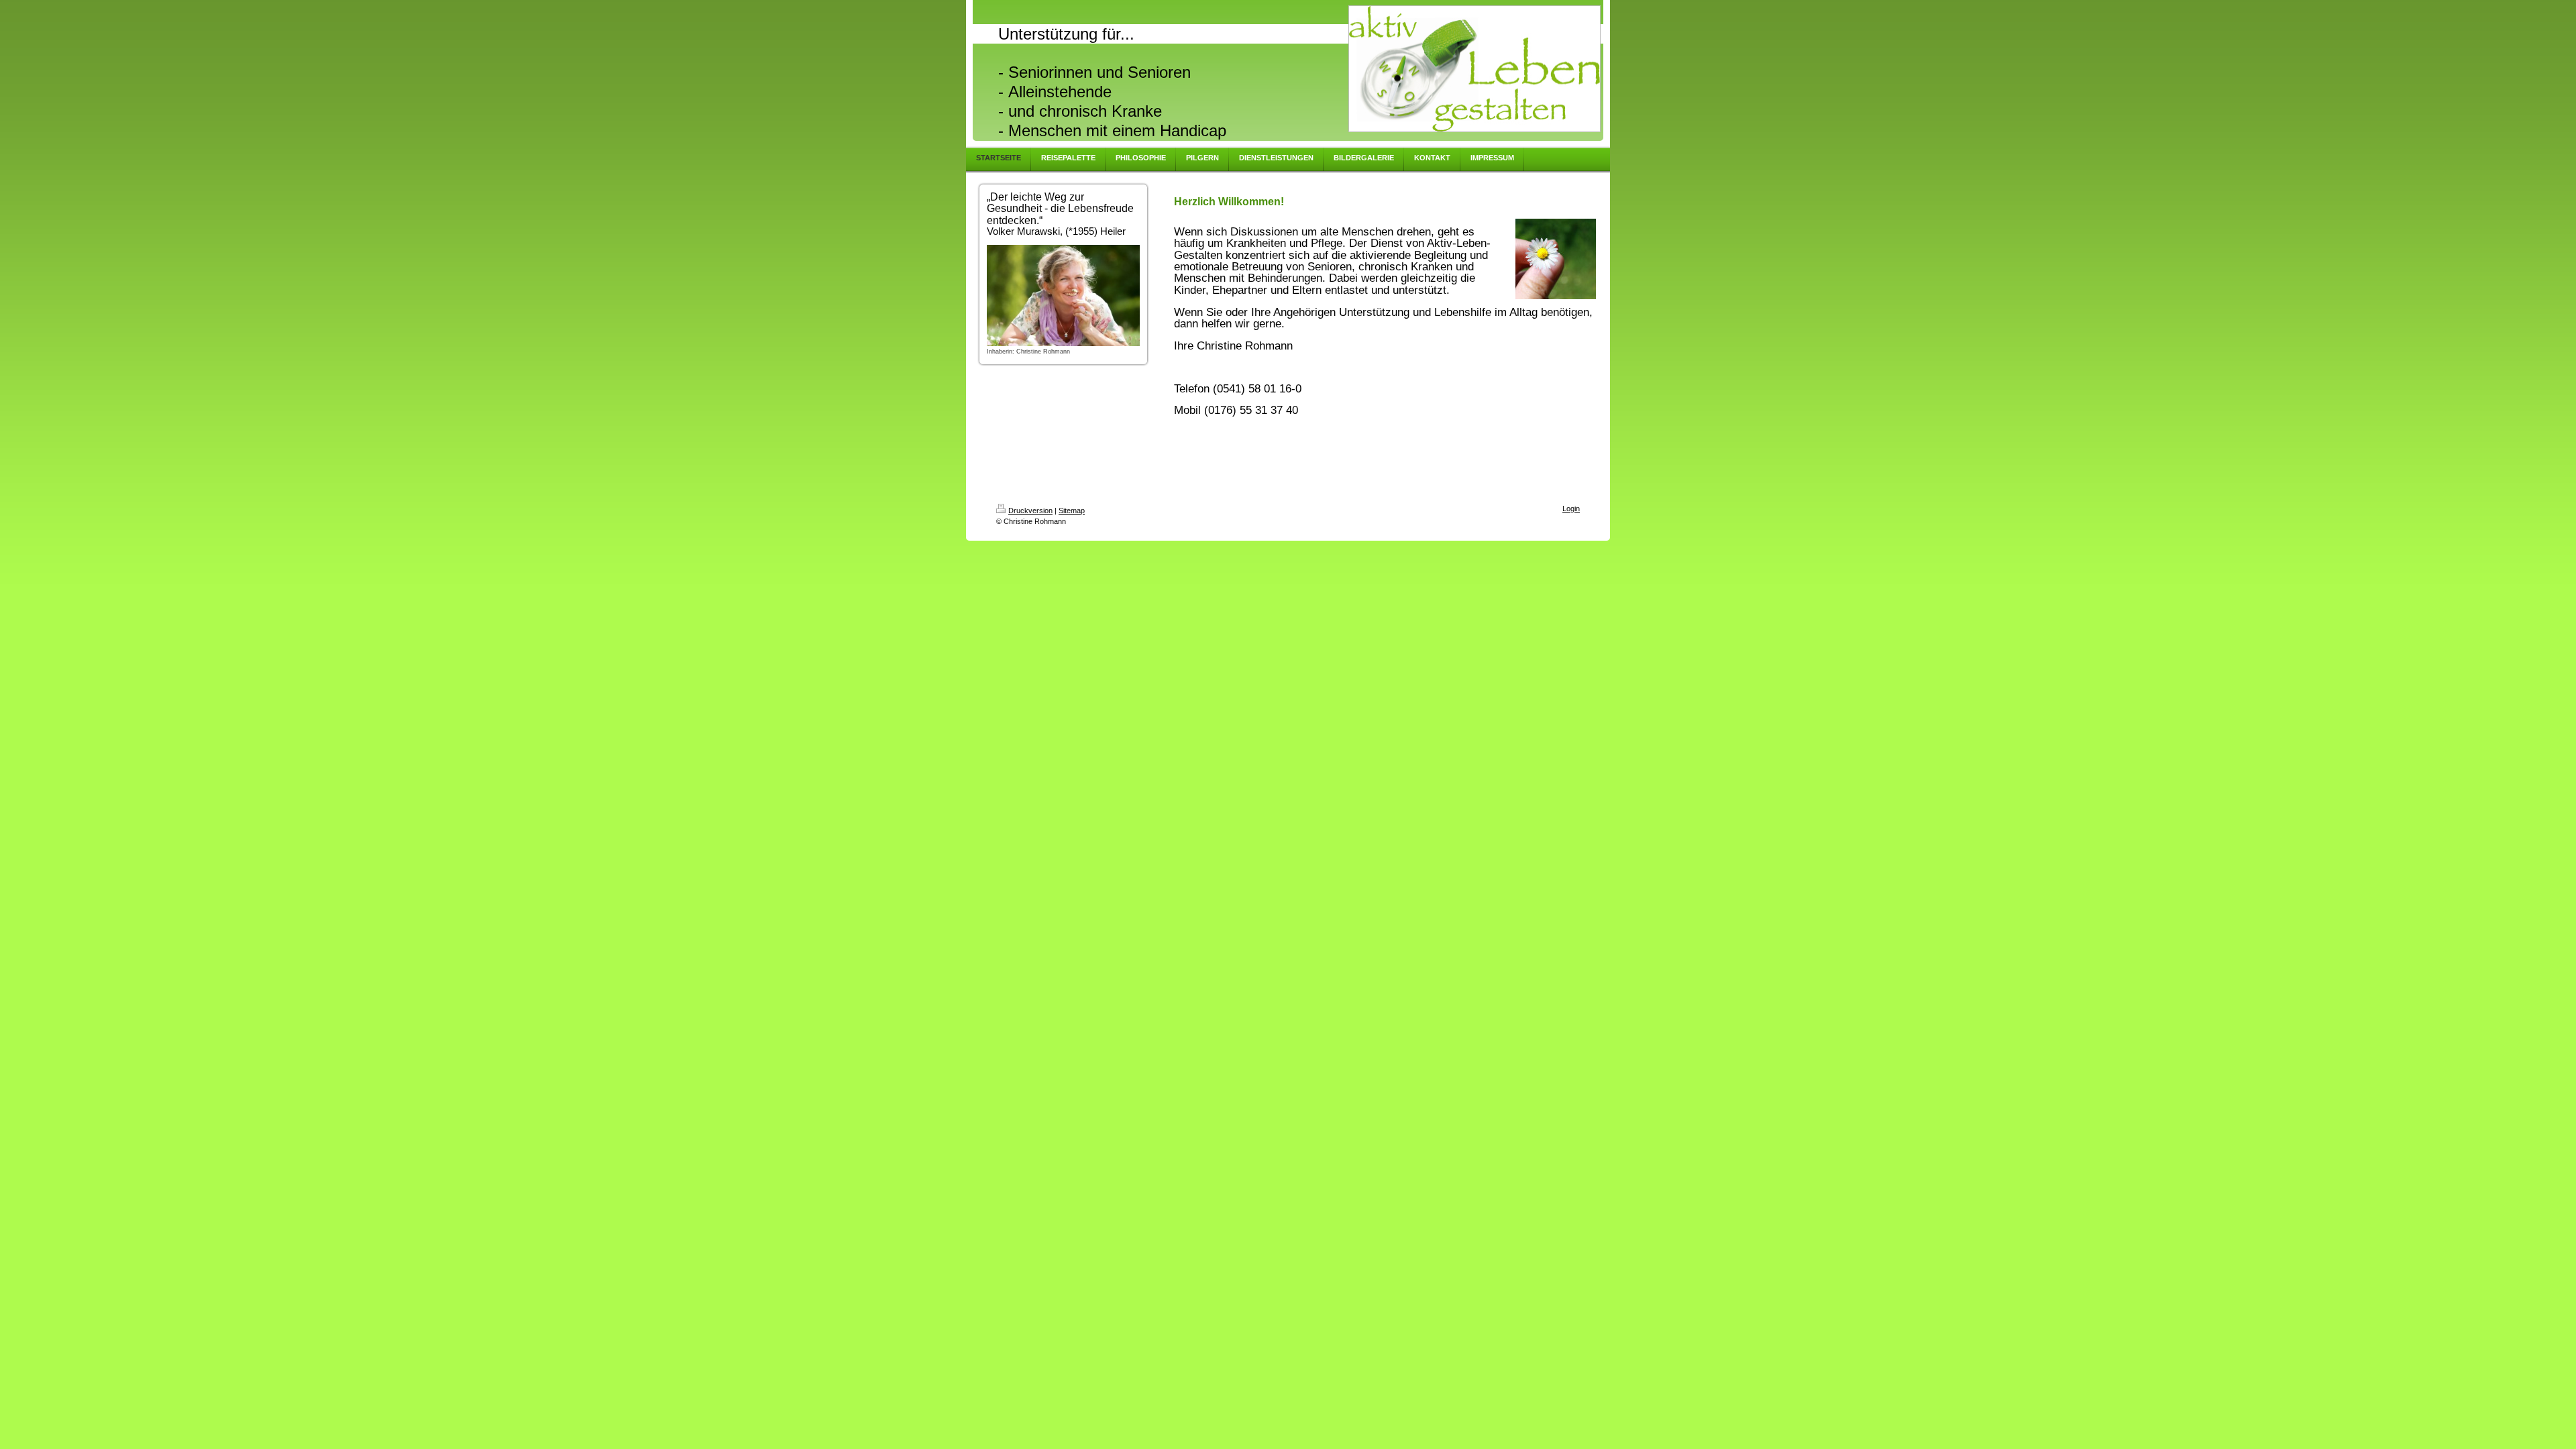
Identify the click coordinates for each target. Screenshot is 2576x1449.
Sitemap (1072, 511)
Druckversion (1030, 511)
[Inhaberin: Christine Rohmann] (1063, 296)
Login (1571, 508)
